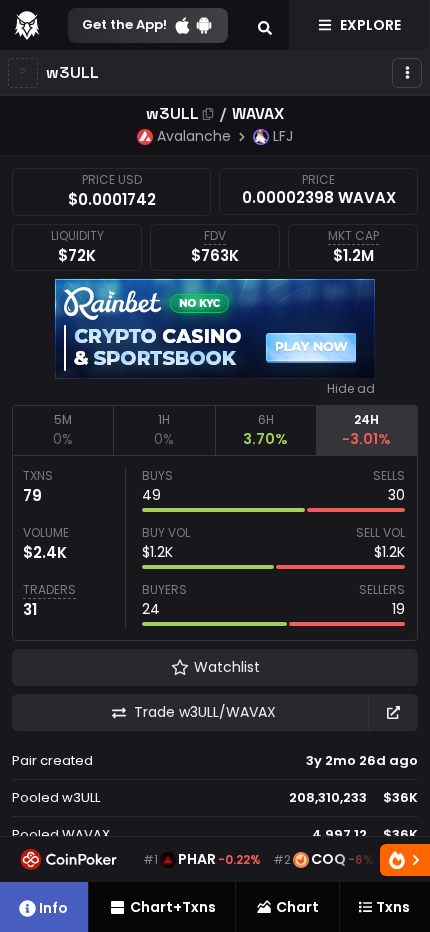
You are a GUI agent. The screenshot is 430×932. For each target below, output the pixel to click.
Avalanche (194, 136)
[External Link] (393, 712)
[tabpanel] (215, 548)
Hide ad (351, 389)
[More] (407, 73)
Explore (370, 25)
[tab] (62, 430)
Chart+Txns (173, 907)
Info (53, 908)
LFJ (283, 136)
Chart (297, 907)
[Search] (265, 25)
